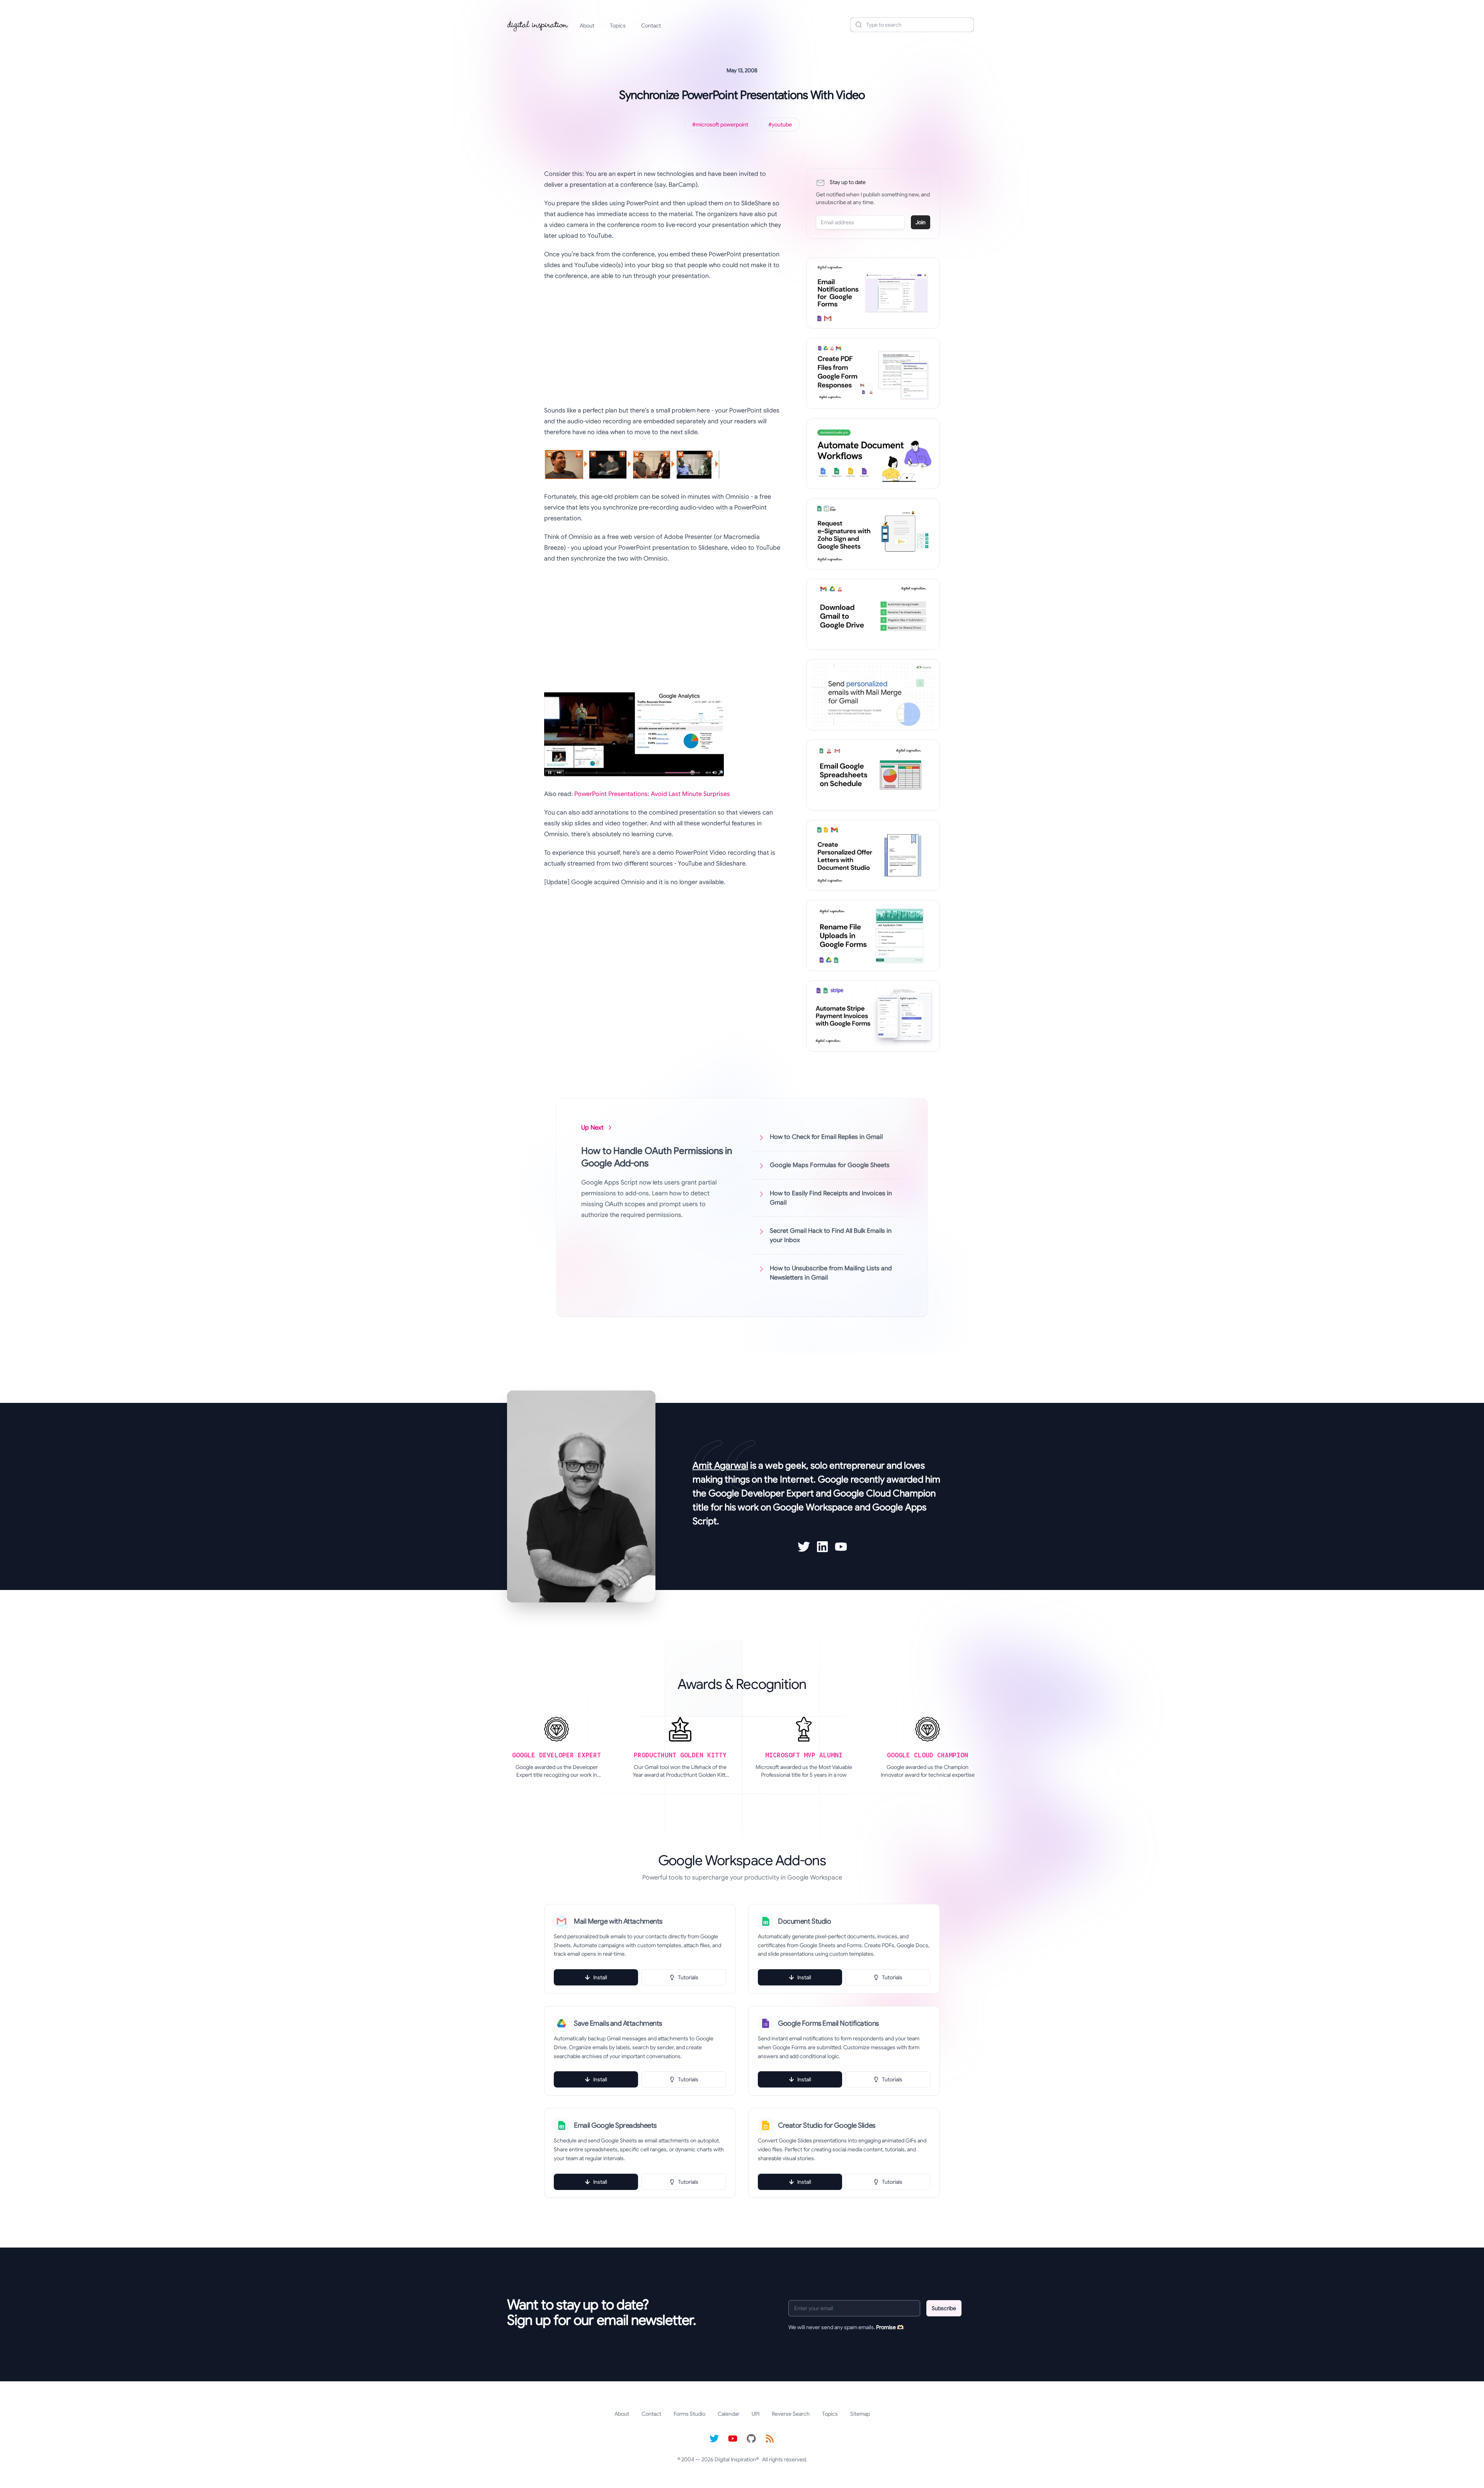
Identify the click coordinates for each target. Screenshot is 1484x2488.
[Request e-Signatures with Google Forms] (873, 534)
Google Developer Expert (761, 1493)
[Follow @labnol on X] (714, 2439)
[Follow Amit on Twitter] (804, 1547)
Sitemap (860, 2414)
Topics (618, 26)
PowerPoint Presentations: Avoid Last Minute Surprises (652, 794)
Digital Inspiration (735, 2459)
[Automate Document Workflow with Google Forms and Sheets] (873, 454)
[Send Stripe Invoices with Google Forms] (873, 1016)
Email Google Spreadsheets (615, 2125)
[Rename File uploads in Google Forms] (873, 936)
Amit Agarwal (720, 1466)
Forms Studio (689, 2414)
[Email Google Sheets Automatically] (873, 775)
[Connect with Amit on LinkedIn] (822, 1547)
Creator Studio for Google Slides (827, 2125)
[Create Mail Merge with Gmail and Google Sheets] (873, 695)
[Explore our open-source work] (751, 2439)
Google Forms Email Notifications (828, 2023)
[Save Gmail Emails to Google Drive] (873, 614)
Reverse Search (791, 2414)
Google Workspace (813, 1507)
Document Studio (804, 1921)
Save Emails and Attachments (618, 2023)
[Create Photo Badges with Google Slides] (873, 855)
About (587, 26)
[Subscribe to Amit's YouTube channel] (841, 1547)
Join (921, 222)
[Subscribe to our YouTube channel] (733, 2439)
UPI (756, 2414)
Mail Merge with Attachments (618, 1921)
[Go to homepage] (538, 25)
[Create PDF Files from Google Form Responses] (873, 373)
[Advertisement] (663, 343)
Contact (651, 26)
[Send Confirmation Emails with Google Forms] (873, 293)
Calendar (728, 2414)
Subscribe (944, 2308)
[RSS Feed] (770, 2439)
